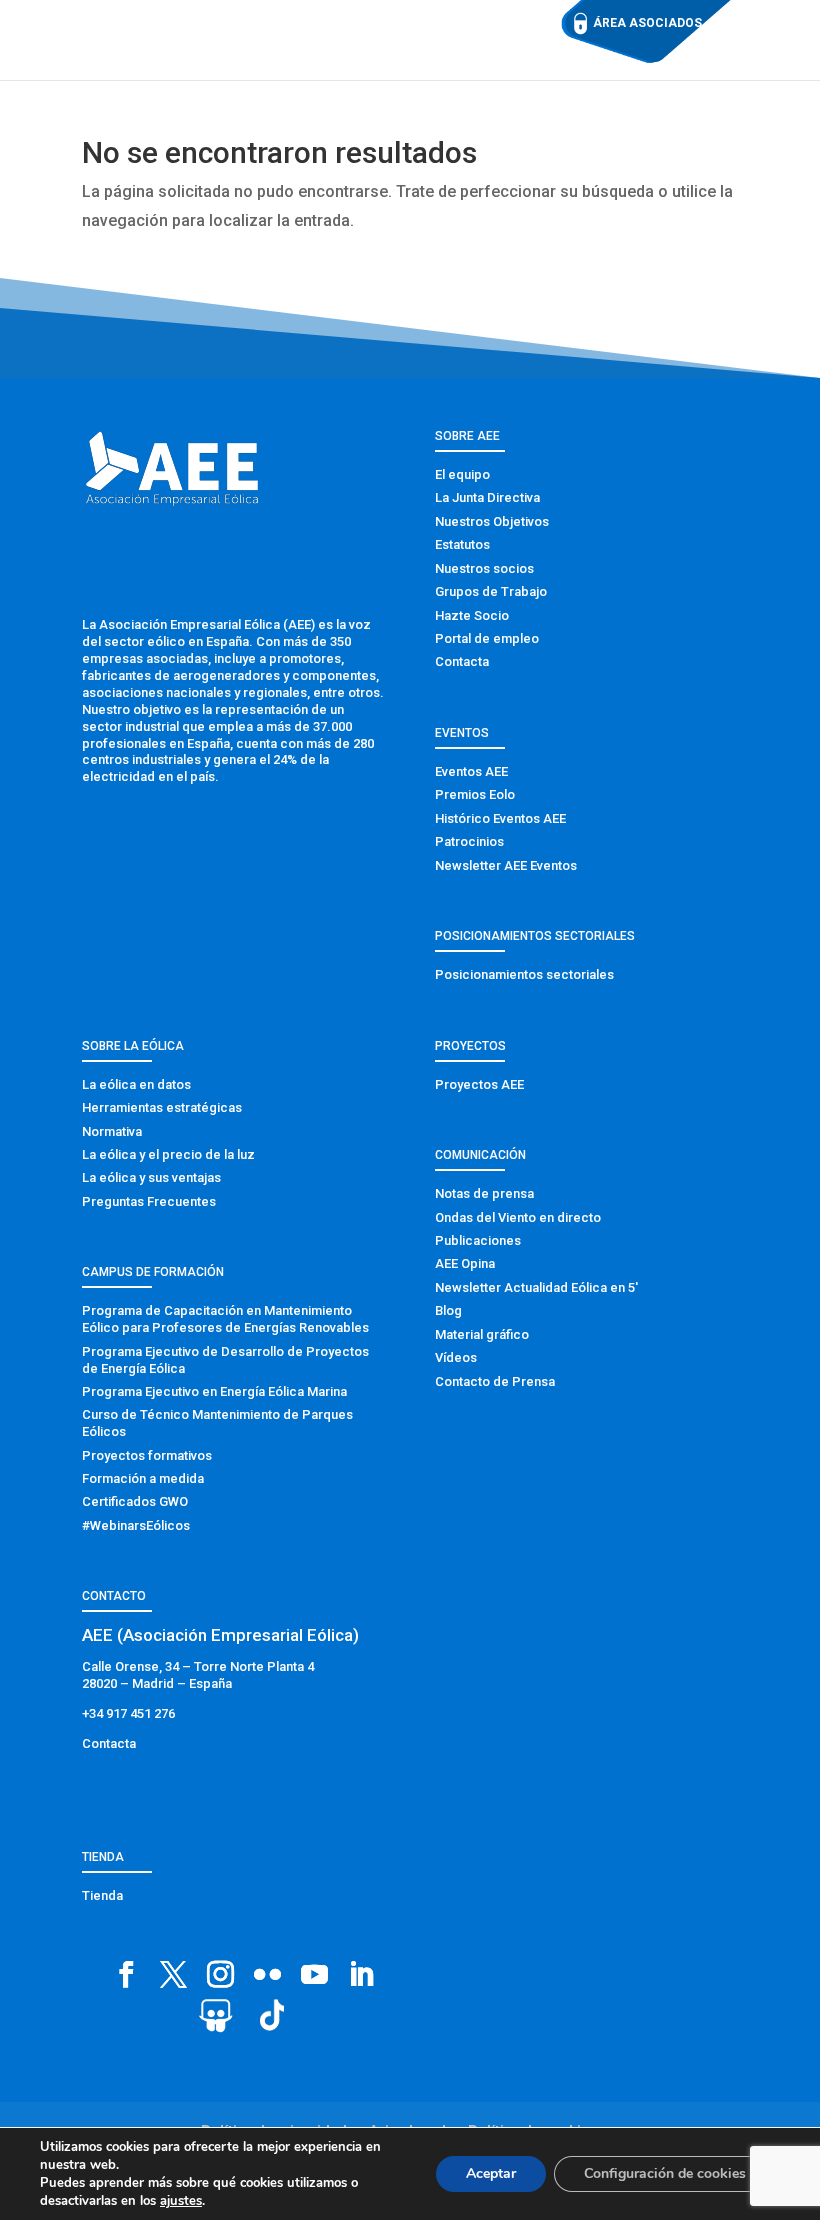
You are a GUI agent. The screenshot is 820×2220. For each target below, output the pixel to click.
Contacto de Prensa (495, 1381)
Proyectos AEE (479, 1084)
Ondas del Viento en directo (518, 1217)
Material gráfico (482, 1334)
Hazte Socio (472, 615)
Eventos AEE (471, 771)
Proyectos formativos (147, 1455)
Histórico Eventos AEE (500, 818)
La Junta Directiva (487, 497)
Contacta (462, 661)
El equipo (462, 474)
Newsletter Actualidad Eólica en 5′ (536, 1287)
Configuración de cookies (665, 2173)
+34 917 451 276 (128, 1713)
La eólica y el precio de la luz (168, 1154)
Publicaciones (478, 1240)
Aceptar (491, 2173)
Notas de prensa (484, 1193)
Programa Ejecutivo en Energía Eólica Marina (214, 1391)
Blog (448, 1310)
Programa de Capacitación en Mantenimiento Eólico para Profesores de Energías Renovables (225, 1319)
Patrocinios (469, 841)
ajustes (181, 2201)
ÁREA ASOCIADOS (647, 23)
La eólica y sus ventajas (151, 1177)
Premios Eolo (475, 794)
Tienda (102, 1895)
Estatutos (462, 544)
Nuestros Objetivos (492, 521)
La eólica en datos (136, 1084)
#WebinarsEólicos (136, 1525)
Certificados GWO (135, 1501)
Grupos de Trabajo (491, 591)
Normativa (112, 1131)
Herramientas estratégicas (162, 1107)
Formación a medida (143, 1478)
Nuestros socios (484, 568)
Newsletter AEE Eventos (506, 865)
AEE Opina (465, 1263)
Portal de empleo (487, 638)
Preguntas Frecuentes (149, 1201)
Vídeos (456, 1357)
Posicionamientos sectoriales (524, 974)
